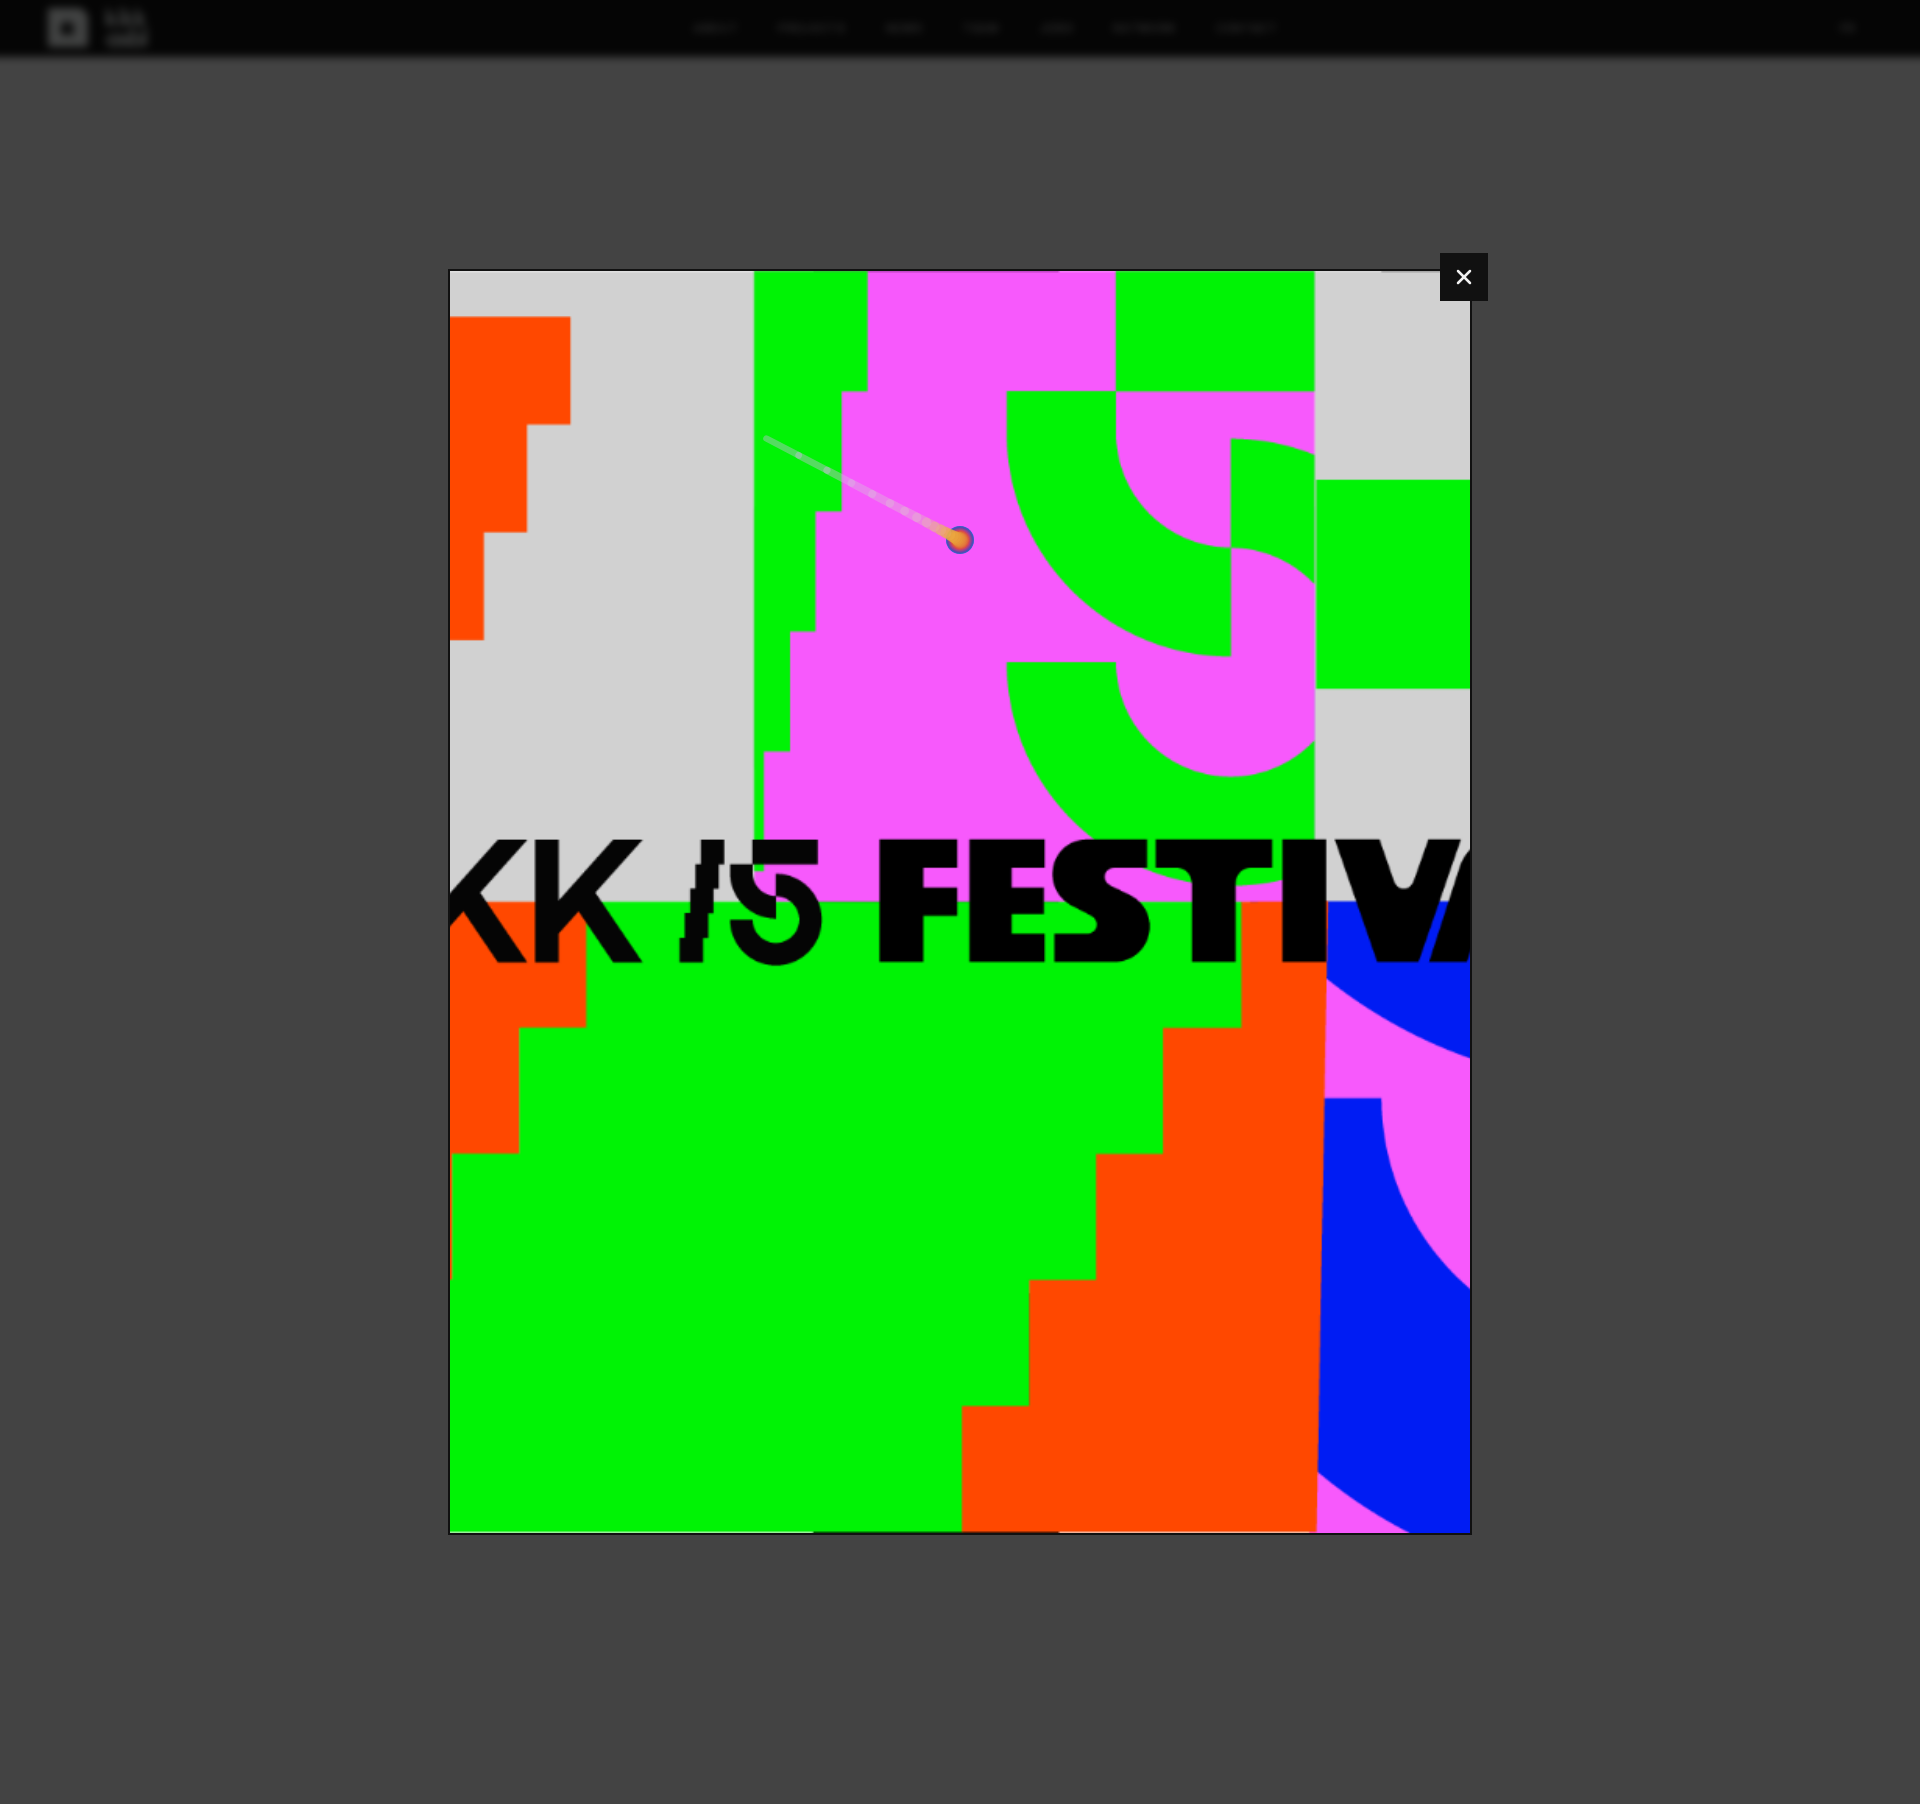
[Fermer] (1464, 277)
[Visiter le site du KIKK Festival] (960, 902)
